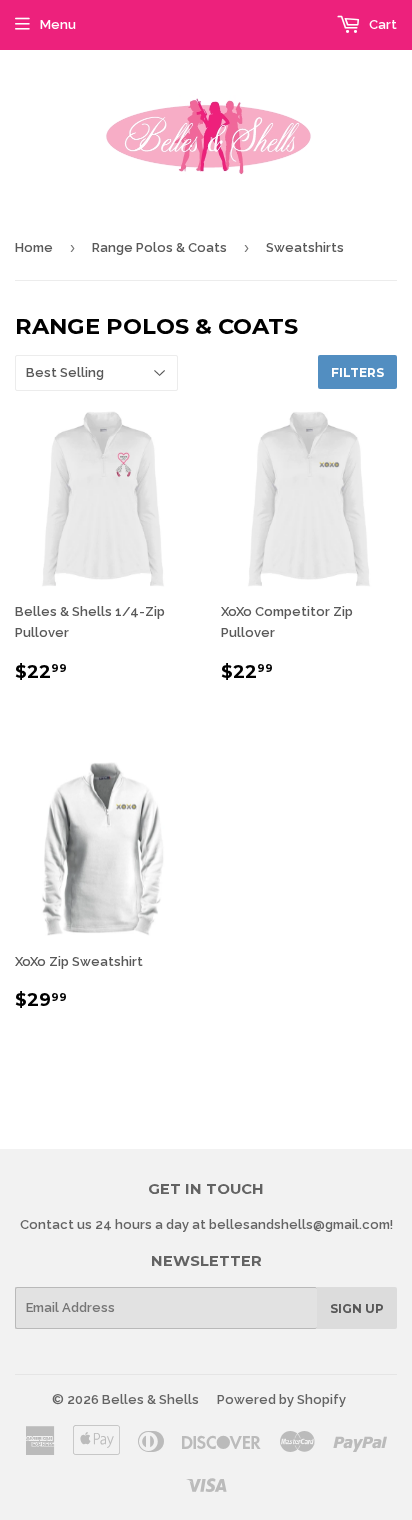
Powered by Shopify (281, 1399)
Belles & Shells (150, 1399)
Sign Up (357, 1308)
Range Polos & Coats (159, 247)
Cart (381, 24)
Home (34, 247)
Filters (357, 372)
